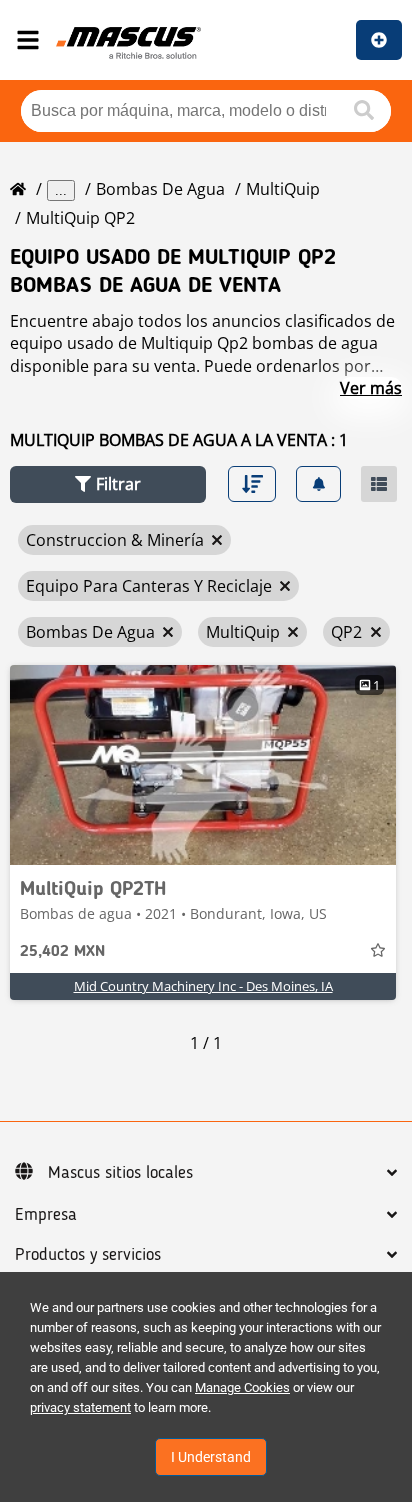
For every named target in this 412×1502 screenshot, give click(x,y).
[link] (203, 765)
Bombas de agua (160, 189)
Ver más (371, 388)
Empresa (46, 1215)
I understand (211, 1457)
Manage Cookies (242, 1387)
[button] (108, 484)
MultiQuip (283, 189)
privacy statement (80, 1407)
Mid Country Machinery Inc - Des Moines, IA (203, 986)
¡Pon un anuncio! (379, 40)
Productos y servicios (88, 1255)
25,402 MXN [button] (62, 952)
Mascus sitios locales (120, 1173)
